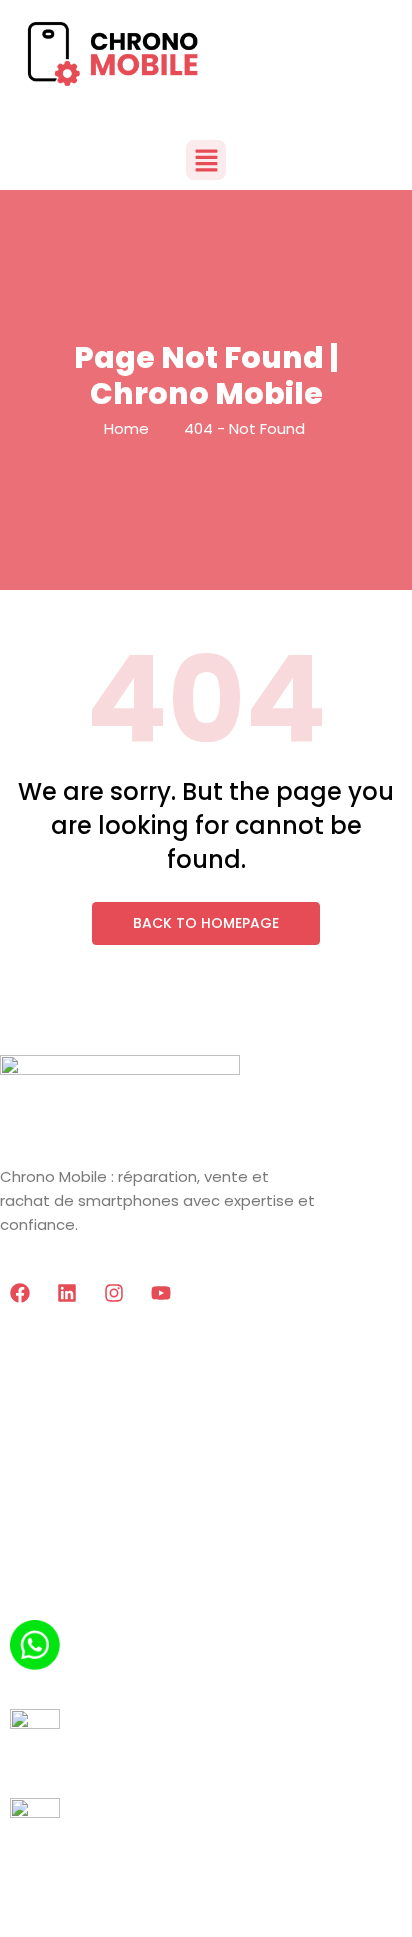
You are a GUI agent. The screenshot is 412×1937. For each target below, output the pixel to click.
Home (126, 428)
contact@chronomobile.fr (116, 1857)
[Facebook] (20, 1293)
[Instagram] (114, 1293)
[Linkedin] (67, 1293)
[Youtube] (161, 1293)
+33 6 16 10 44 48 (77, 1679)
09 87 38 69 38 (68, 1768)
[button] (206, 160)
